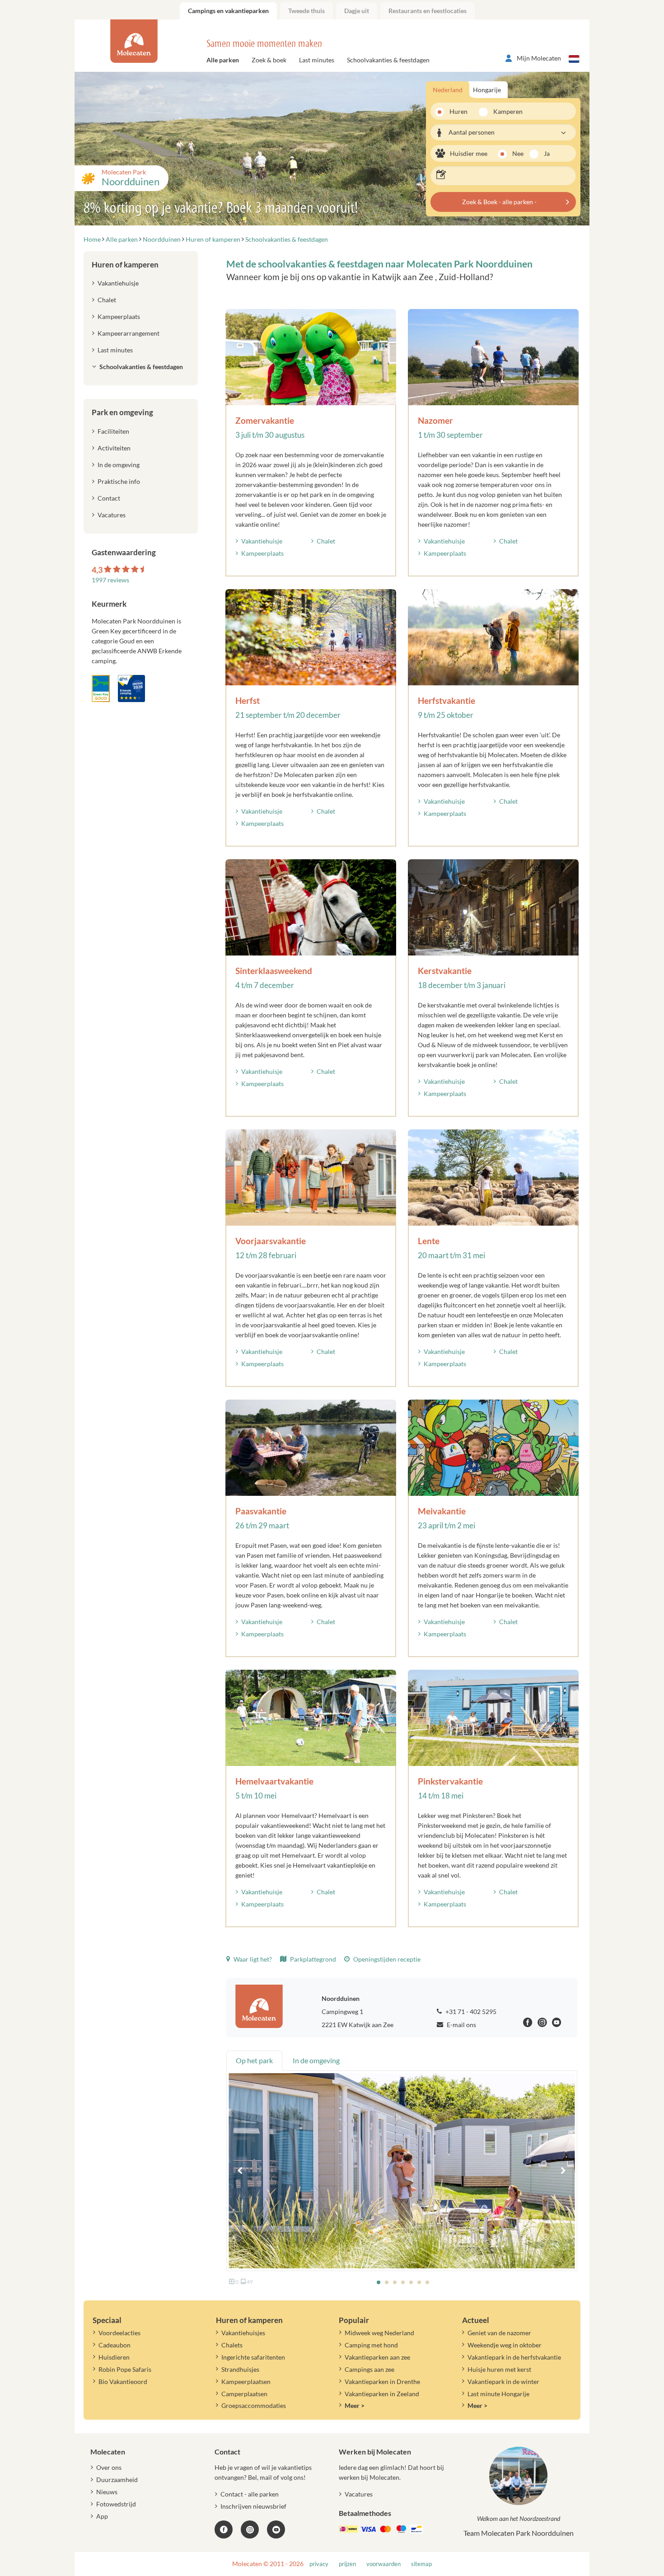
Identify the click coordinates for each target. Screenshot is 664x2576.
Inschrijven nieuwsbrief (253, 2506)
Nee (518, 153)
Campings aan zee (369, 2369)
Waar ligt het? (252, 1959)
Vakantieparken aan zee (377, 2357)
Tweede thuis (306, 11)
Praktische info (119, 481)
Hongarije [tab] (487, 90)
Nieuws (107, 2492)
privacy (319, 2564)
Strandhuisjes (240, 2369)
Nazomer (435, 420)
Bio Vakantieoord (123, 2382)
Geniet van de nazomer (499, 2333)
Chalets (232, 2345)
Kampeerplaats (262, 553)
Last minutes (317, 60)
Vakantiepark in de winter (503, 2382)
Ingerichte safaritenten (253, 2357)
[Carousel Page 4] (403, 2282)
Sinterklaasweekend (274, 971)
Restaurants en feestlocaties (428, 11)
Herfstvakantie (447, 700)
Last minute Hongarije (498, 2394)
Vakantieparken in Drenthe (382, 2382)
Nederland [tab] (448, 90)
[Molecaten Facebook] (528, 2024)
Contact (109, 498)
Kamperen (505, 111)
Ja (547, 153)
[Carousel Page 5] (411, 2282)
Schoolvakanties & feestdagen (388, 60)
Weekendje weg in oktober (505, 2345)
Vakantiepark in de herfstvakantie (514, 2357)
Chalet (326, 541)
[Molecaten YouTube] (276, 2529)
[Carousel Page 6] (419, 2282)
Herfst (248, 700)
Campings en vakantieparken (228, 11)
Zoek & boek (269, 60)
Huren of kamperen (125, 265)
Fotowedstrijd (116, 2504)
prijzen (347, 2564)
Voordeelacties (119, 2333)
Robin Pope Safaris (125, 2369)
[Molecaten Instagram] (542, 2024)
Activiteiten (114, 448)
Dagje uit (357, 11)
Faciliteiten (113, 431)
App (102, 2516)
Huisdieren (114, 2357)
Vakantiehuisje (262, 541)
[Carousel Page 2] (387, 2282)
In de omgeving (119, 465)
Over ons (109, 2467)
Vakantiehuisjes (243, 2333)
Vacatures (112, 515)
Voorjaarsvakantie (271, 1241)
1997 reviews (110, 580)
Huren (458, 111)
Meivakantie (442, 1511)
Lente (429, 1241)
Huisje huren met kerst (499, 2369)
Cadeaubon (115, 2345)
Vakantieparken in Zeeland (382, 2394)
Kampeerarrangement (129, 333)
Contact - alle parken (250, 2494)
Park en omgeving (122, 412)
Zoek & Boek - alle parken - (499, 202)
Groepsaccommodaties (254, 2405)
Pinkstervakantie (450, 1781)
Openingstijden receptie (386, 1959)
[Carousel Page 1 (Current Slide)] (379, 2282)
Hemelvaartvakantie (274, 1781)
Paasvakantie (261, 1511)
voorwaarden (383, 2564)
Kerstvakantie (445, 971)
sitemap (421, 2564)
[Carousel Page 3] (395, 2282)
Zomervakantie (265, 420)
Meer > (355, 2405)
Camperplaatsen (244, 2394)
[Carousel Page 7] (427, 2282)
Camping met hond (371, 2345)
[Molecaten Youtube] (557, 2024)
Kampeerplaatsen (246, 2382)
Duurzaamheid (117, 2480)
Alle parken (223, 60)
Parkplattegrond (312, 1959)
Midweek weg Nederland (379, 2333)
